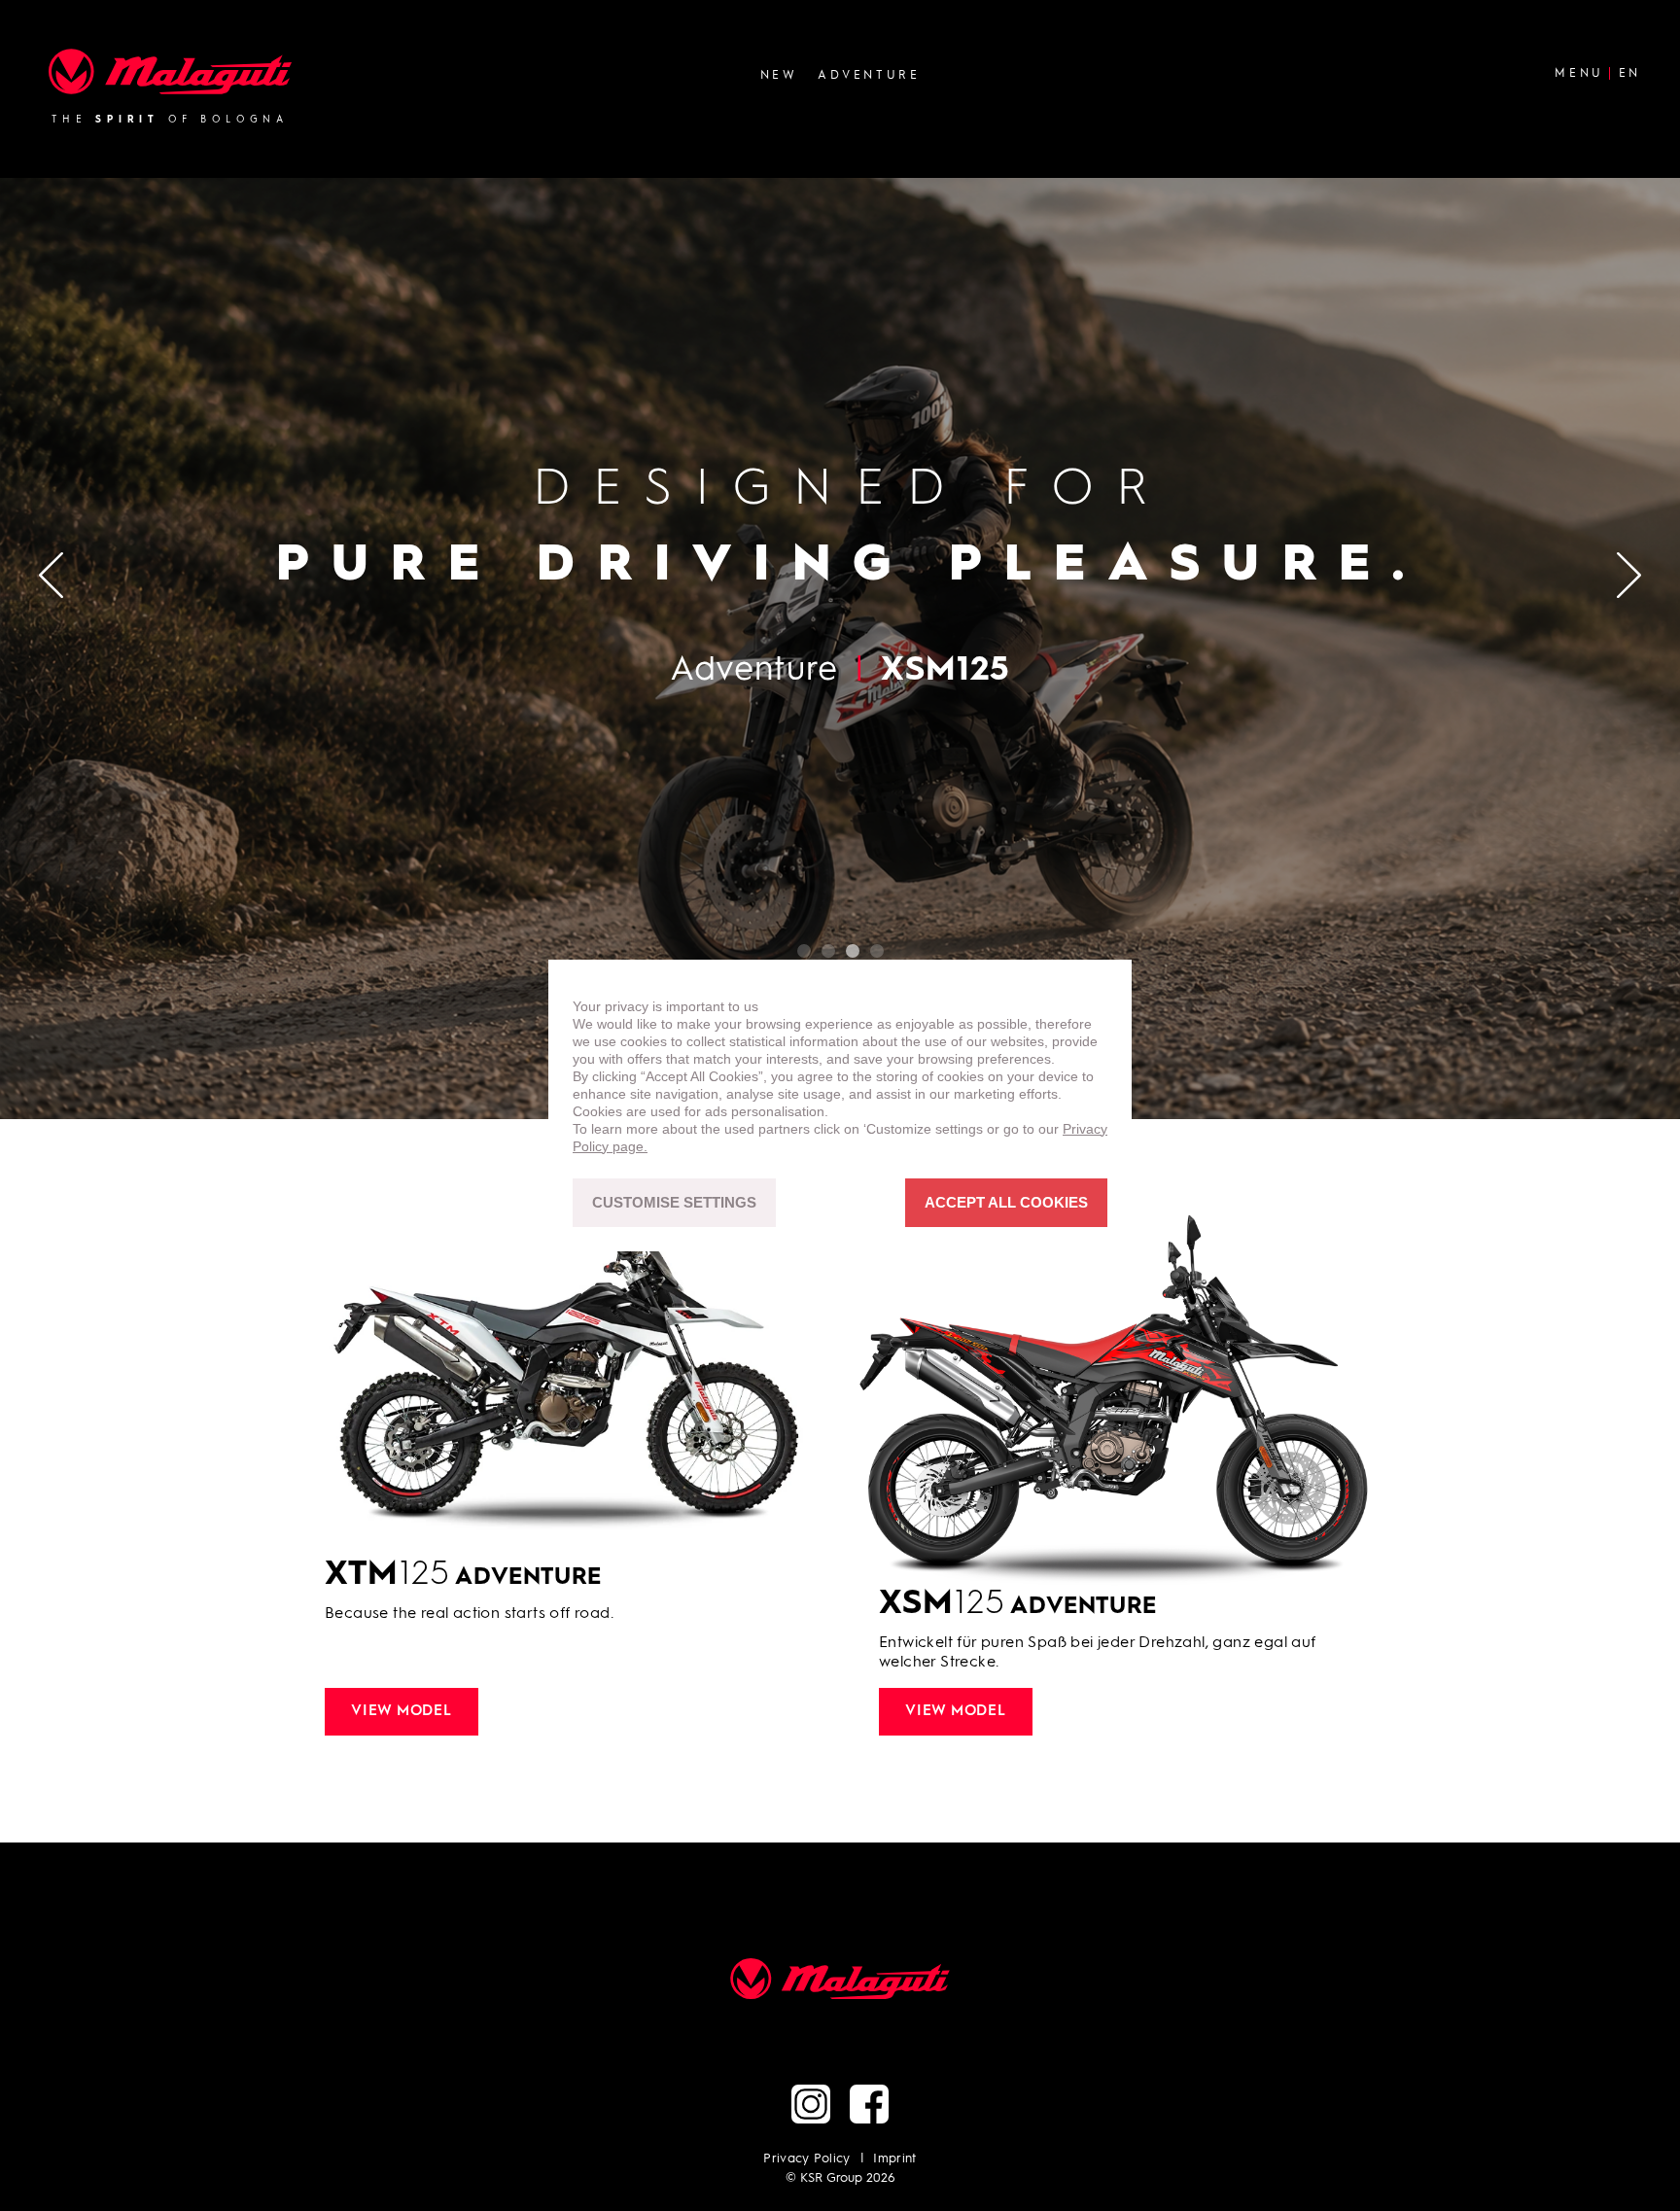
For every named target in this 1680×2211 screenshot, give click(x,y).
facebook (869, 2104)
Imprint (894, 2159)
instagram (811, 2104)
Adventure (869, 75)
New (779, 75)
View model (402, 1712)
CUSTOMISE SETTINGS (674, 1203)
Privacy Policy (807, 2159)
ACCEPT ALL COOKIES (1006, 1203)
